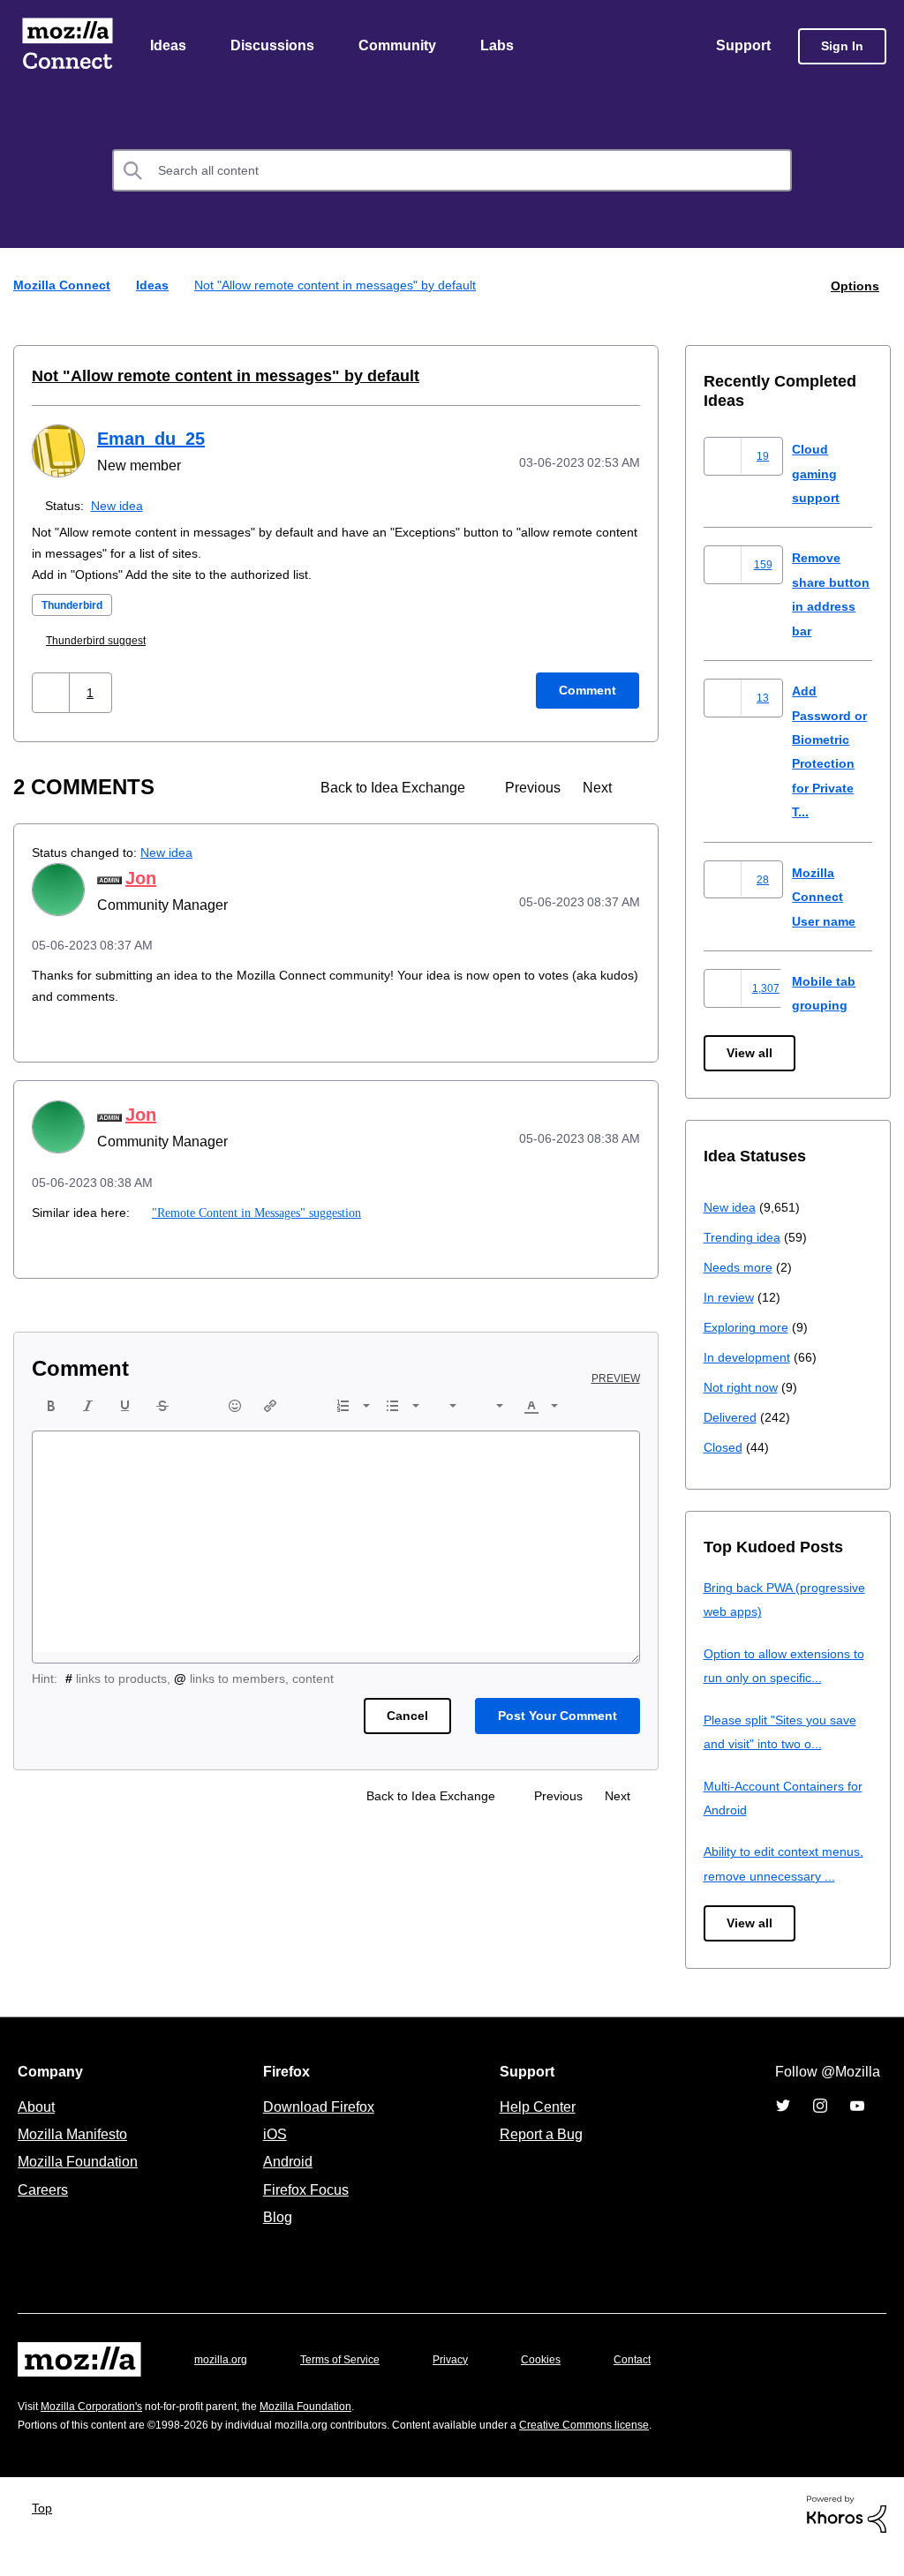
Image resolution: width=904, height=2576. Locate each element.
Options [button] (854, 286)
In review (730, 1298)
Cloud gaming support (817, 474)
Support (742, 47)
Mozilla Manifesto (77, 2159)
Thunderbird (77, 606)
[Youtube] (857, 2131)
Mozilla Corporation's (98, 2432)
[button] (53, 693)
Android (285, 2187)
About (38, 2131)
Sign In (842, 47)
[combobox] (452, 172)
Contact (657, 2384)
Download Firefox (319, 2131)
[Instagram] (820, 2131)
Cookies (561, 2384)
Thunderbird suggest (105, 641)
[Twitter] (783, 2131)
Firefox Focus (305, 2214)
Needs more (740, 1268)
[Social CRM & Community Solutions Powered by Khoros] (847, 2538)
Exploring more (748, 1328)
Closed (724, 1448)
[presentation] (51, 1407)
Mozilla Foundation (80, 2187)
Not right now (744, 1388)
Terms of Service (350, 2384)
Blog (274, 2242)
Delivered (732, 1418)
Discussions (275, 47)
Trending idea (745, 1238)
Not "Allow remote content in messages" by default (208, 377)
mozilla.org (223, 2384)
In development (750, 1358)
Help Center (534, 2131)
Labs (501, 47)
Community (401, 47)
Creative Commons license (638, 2449)
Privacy (467, 2384)
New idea (121, 506)
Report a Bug (539, 2159)
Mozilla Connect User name (826, 897)
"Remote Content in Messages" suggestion (256, 1213)
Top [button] (46, 2532)
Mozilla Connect (67, 47)
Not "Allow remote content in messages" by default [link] (345, 286)
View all (751, 1054)
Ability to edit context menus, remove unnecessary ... (788, 1876)
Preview (617, 1379)
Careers (42, 2214)
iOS (271, 2159)
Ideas (169, 47)
